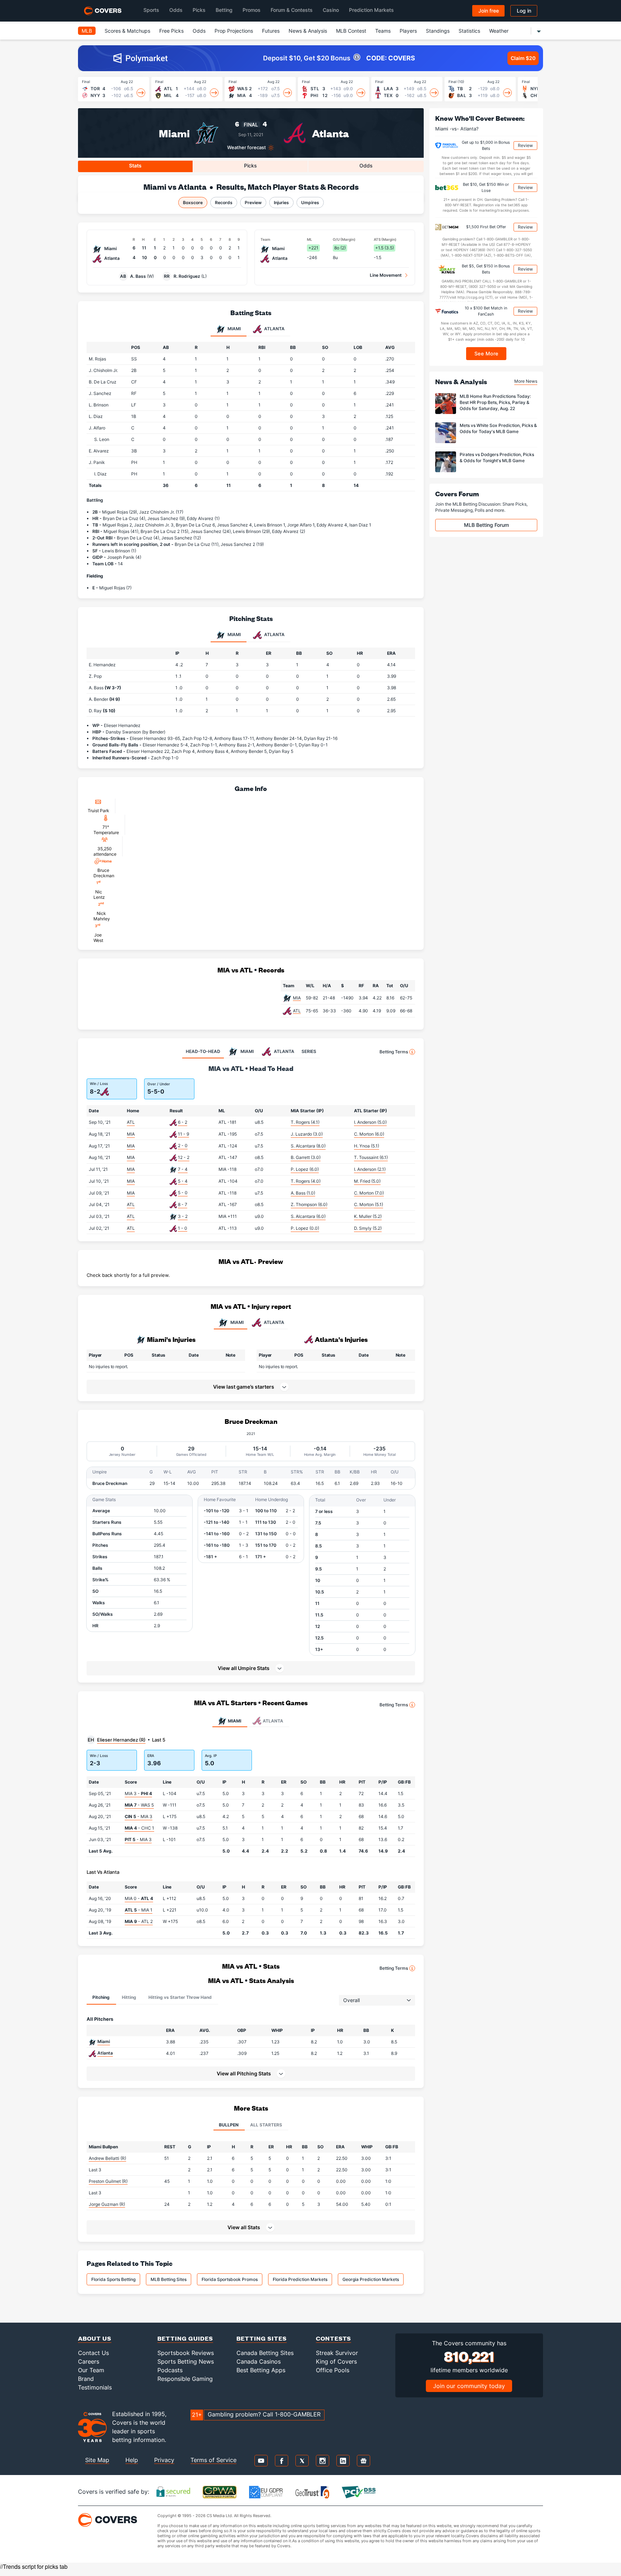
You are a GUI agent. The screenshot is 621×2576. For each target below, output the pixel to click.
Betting (224, 10)
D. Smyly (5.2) (368, 1228)
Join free (489, 11)
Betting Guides (185, 2338)
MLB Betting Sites (169, 2279)
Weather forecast (247, 148)
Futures (271, 31)
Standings (438, 31)
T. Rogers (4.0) (306, 1181)
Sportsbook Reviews (186, 2353)
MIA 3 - (138, 1793)
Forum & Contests (292, 10)
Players (408, 31)
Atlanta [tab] (274, 329)
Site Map (97, 2460)
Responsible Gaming (185, 2379)
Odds (176, 10)
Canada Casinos (259, 2361)
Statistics (469, 31)
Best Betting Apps (261, 2370)
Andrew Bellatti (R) (107, 2158)
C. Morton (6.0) (369, 1134)
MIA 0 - (139, 1898)
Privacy (164, 2460)
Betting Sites (262, 2338)
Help (132, 2460)
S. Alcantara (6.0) (308, 1216)
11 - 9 (183, 1134)
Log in (524, 11)
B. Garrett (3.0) (306, 1157)
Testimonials (95, 2387)
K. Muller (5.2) (368, 1216)
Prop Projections (234, 31)
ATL (297, 1011)
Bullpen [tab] (229, 2125)
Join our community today (469, 2386)
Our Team (91, 2370)
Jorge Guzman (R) (107, 2204)
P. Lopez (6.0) (305, 1169)
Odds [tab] (366, 165)
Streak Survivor (337, 2353)
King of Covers (336, 2361)
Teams (383, 31)
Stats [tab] (135, 165)
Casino (331, 10)
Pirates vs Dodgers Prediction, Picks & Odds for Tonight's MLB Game (497, 457)
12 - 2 (184, 1157)
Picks (199, 10)
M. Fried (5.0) (367, 1181)
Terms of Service (213, 2460)
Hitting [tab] (129, 1997)
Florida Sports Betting (113, 2279)
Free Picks (171, 31)
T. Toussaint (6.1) (371, 1157)
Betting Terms (394, 1052)
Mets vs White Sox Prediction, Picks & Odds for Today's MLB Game (498, 428)
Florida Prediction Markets (300, 2279)
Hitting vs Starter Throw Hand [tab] (180, 1997)
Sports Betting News (186, 2361)
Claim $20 (523, 58)
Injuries (281, 203)
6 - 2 (183, 1122)
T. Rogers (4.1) (305, 1122)
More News (526, 381)
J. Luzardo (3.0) (307, 1134)
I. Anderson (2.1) (370, 1169)
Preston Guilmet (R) (108, 2181)
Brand (86, 2379)
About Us (95, 2338)
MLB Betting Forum (486, 525)
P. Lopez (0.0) (305, 1228)
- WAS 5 (139, 1805)
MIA (297, 998)
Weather (499, 31)
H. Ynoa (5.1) (367, 1146)
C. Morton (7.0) (369, 1193)
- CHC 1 (139, 1828)
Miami (174, 133)
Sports (151, 10)
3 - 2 (183, 1216)
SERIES (309, 1051)
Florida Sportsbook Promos (230, 2279)
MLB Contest (351, 31)
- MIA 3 (139, 1816)
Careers (89, 2361)
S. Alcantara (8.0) (308, 1146)
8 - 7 (183, 1204)
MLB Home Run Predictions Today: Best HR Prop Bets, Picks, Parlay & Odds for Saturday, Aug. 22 (495, 402)
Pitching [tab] (101, 1997)
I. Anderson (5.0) (370, 1122)
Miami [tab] (234, 329)
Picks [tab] (250, 165)
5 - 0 (183, 1193)
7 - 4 (183, 1169)
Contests (333, 2338)
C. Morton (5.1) (369, 1204)
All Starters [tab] (266, 2125)
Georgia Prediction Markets (371, 2279)
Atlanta (330, 133)
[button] (251, 1668)
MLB (87, 31)
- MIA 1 (139, 1910)
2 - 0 (183, 1146)
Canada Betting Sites (265, 2353)
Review (525, 145)
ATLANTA (274, 1322)
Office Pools (333, 2370)
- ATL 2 (139, 1921)
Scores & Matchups (127, 31)
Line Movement (386, 275)
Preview (253, 203)
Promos (252, 10)
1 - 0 (183, 1228)
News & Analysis (308, 31)
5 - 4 (183, 1181)
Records (224, 203)
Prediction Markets (371, 10)
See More (486, 353)
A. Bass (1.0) (303, 1193)
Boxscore (193, 203)
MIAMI (237, 1322)
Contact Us (93, 2353)
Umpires (310, 203)
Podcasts (170, 2370)
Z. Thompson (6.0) (309, 1204)
